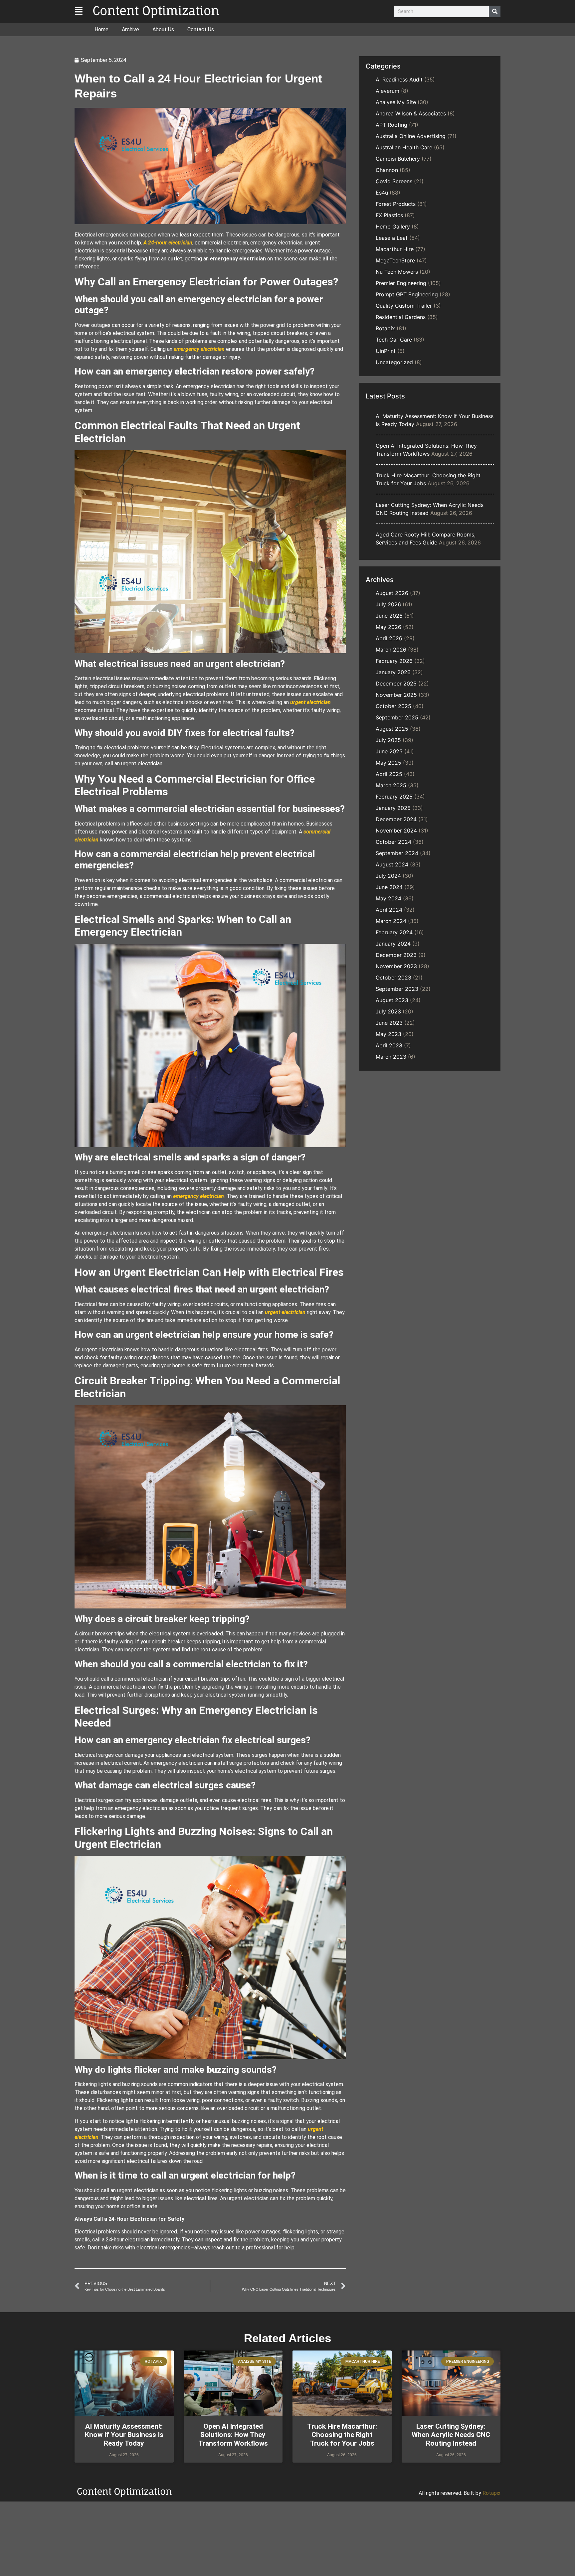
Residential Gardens (401, 317)
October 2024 (393, 842)
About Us (163, 29)
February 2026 (394, 661)
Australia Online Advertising (411, 136)
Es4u (382, 193)
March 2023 (391, 1057)
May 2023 (388, 1034)
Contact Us (201, 29)
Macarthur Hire (395, 249)
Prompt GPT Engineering (407, 294)
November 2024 (396, 831)
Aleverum (387, 91)
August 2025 (392, 729)
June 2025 (389, 751)
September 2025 (397, 717)
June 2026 (389, 616)
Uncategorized (394, 362)
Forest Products (396, 204)
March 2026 (391, 650)
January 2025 (393, 808)
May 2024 (388, 898)
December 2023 (396, 955)
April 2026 (389, 638)
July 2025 (388, 740)
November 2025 (396, 695)
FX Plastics (389, 215)
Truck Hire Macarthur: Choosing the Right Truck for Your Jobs (342, 2435)
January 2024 (393, 944)
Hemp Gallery (393, 227)
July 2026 (388, 604)
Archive (130, 29)
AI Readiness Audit (399, 79)
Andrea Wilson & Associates (411, 113)
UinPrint (386, 351)
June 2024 (389, 887)
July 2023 (388, 1011)
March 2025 (391, 785)
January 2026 (393, 672)
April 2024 (389, 910)
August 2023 (392, 1000)
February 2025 (394, 797)
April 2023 (389, 1045)
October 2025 (393, 706)
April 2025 (389, 774)
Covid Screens (394, 181)
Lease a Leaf (392, 238)
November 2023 (396, 966)
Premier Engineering (401, 283)
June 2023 (389, 1023)
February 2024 (394, 932)
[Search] (495, 11)
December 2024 (396, 819)
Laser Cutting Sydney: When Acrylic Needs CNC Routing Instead (451, 2435)
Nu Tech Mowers (397, 272)
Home (101, 29)
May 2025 (388, 763)
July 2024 (388, 876)
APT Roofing (391, 125)
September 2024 (397, 853)
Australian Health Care (404, 147)
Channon (387, 170)
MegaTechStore (395, 260)
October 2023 (393, 978)
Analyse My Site (396, 102)
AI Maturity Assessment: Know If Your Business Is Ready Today (124, 2435)
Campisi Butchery (398, 159)
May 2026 (388, 627)
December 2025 (396, 683)
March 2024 (391, 921)
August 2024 (392, 864)
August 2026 (392, 593)
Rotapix (385, 328)
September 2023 (397, 989)
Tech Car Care (394, 340)
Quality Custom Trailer (404, 306)
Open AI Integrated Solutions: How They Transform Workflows (233, 2435)
